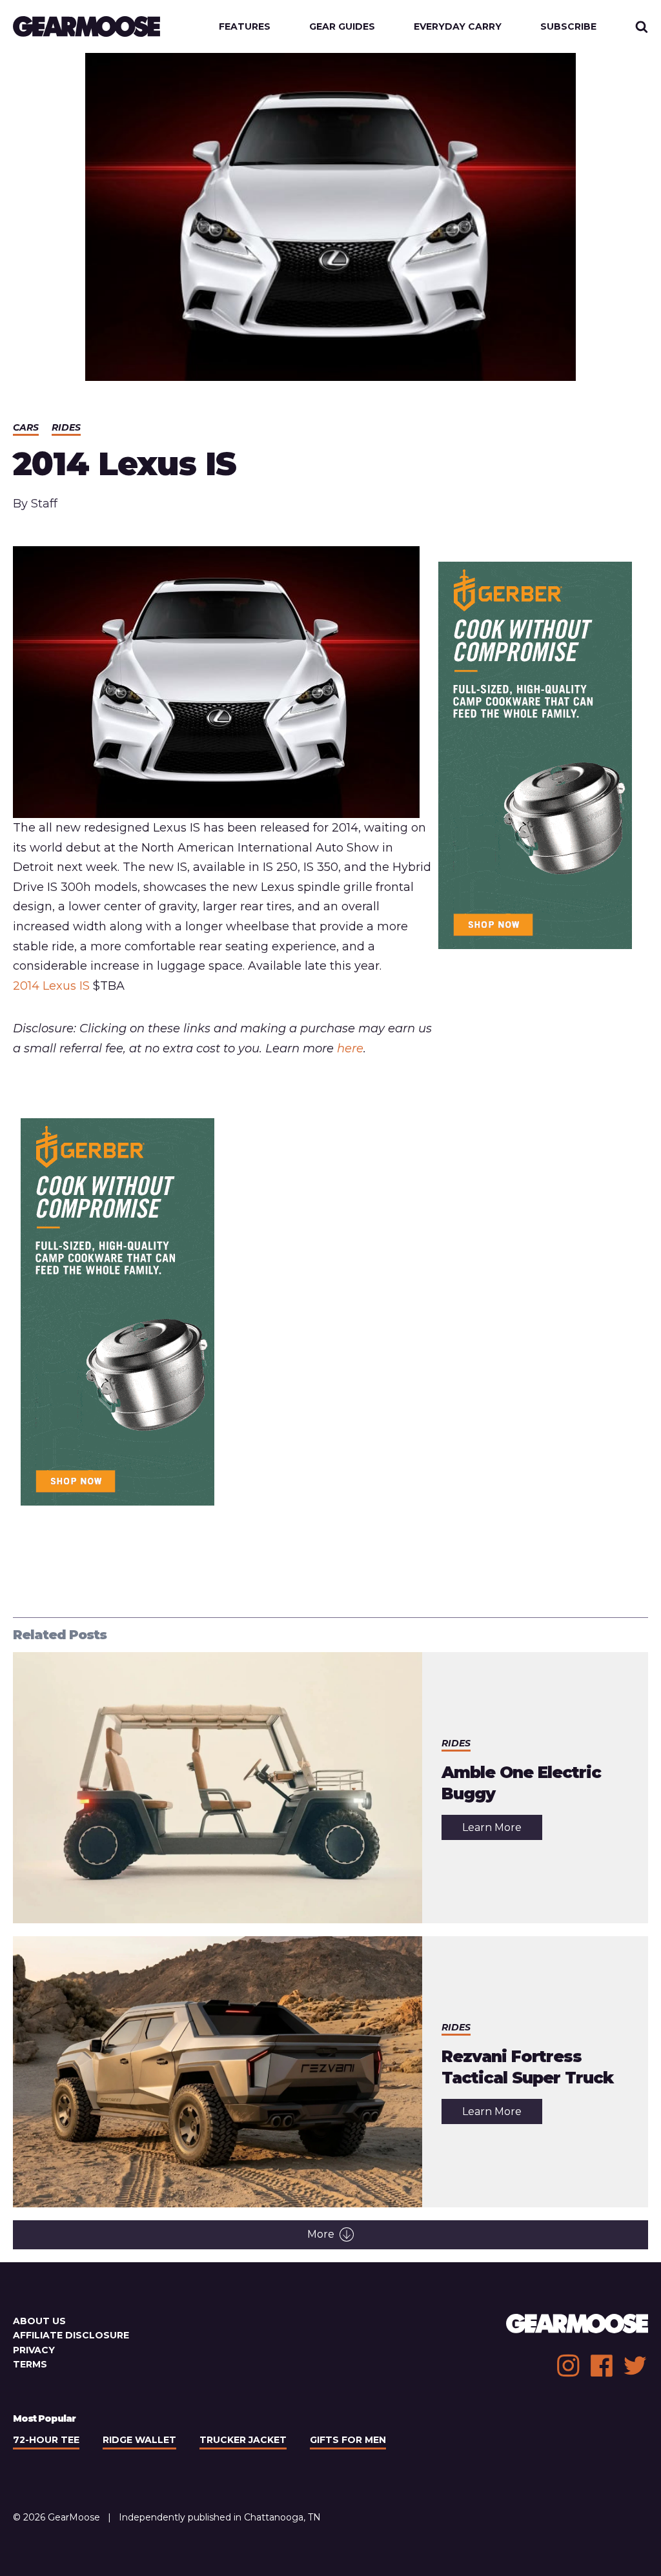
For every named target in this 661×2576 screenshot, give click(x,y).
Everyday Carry (458, 26)
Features (245, 26)
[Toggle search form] (642, 26)
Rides (66, 427)
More (321, 2234)
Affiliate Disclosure (71, 2335)
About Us (39, 2321)
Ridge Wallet (139, 2440)
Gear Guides (342, 26)
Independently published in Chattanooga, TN (220, 2517)
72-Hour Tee (46, 2440)
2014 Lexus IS (51, 986)
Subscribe (568, 26)
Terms (30, 2364)
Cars (26, 427)
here (350, 1048)
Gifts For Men (348, 2440)
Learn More (502, 1830)
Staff (44, 504)
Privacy (34, 2350)
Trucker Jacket (243, 2440)
